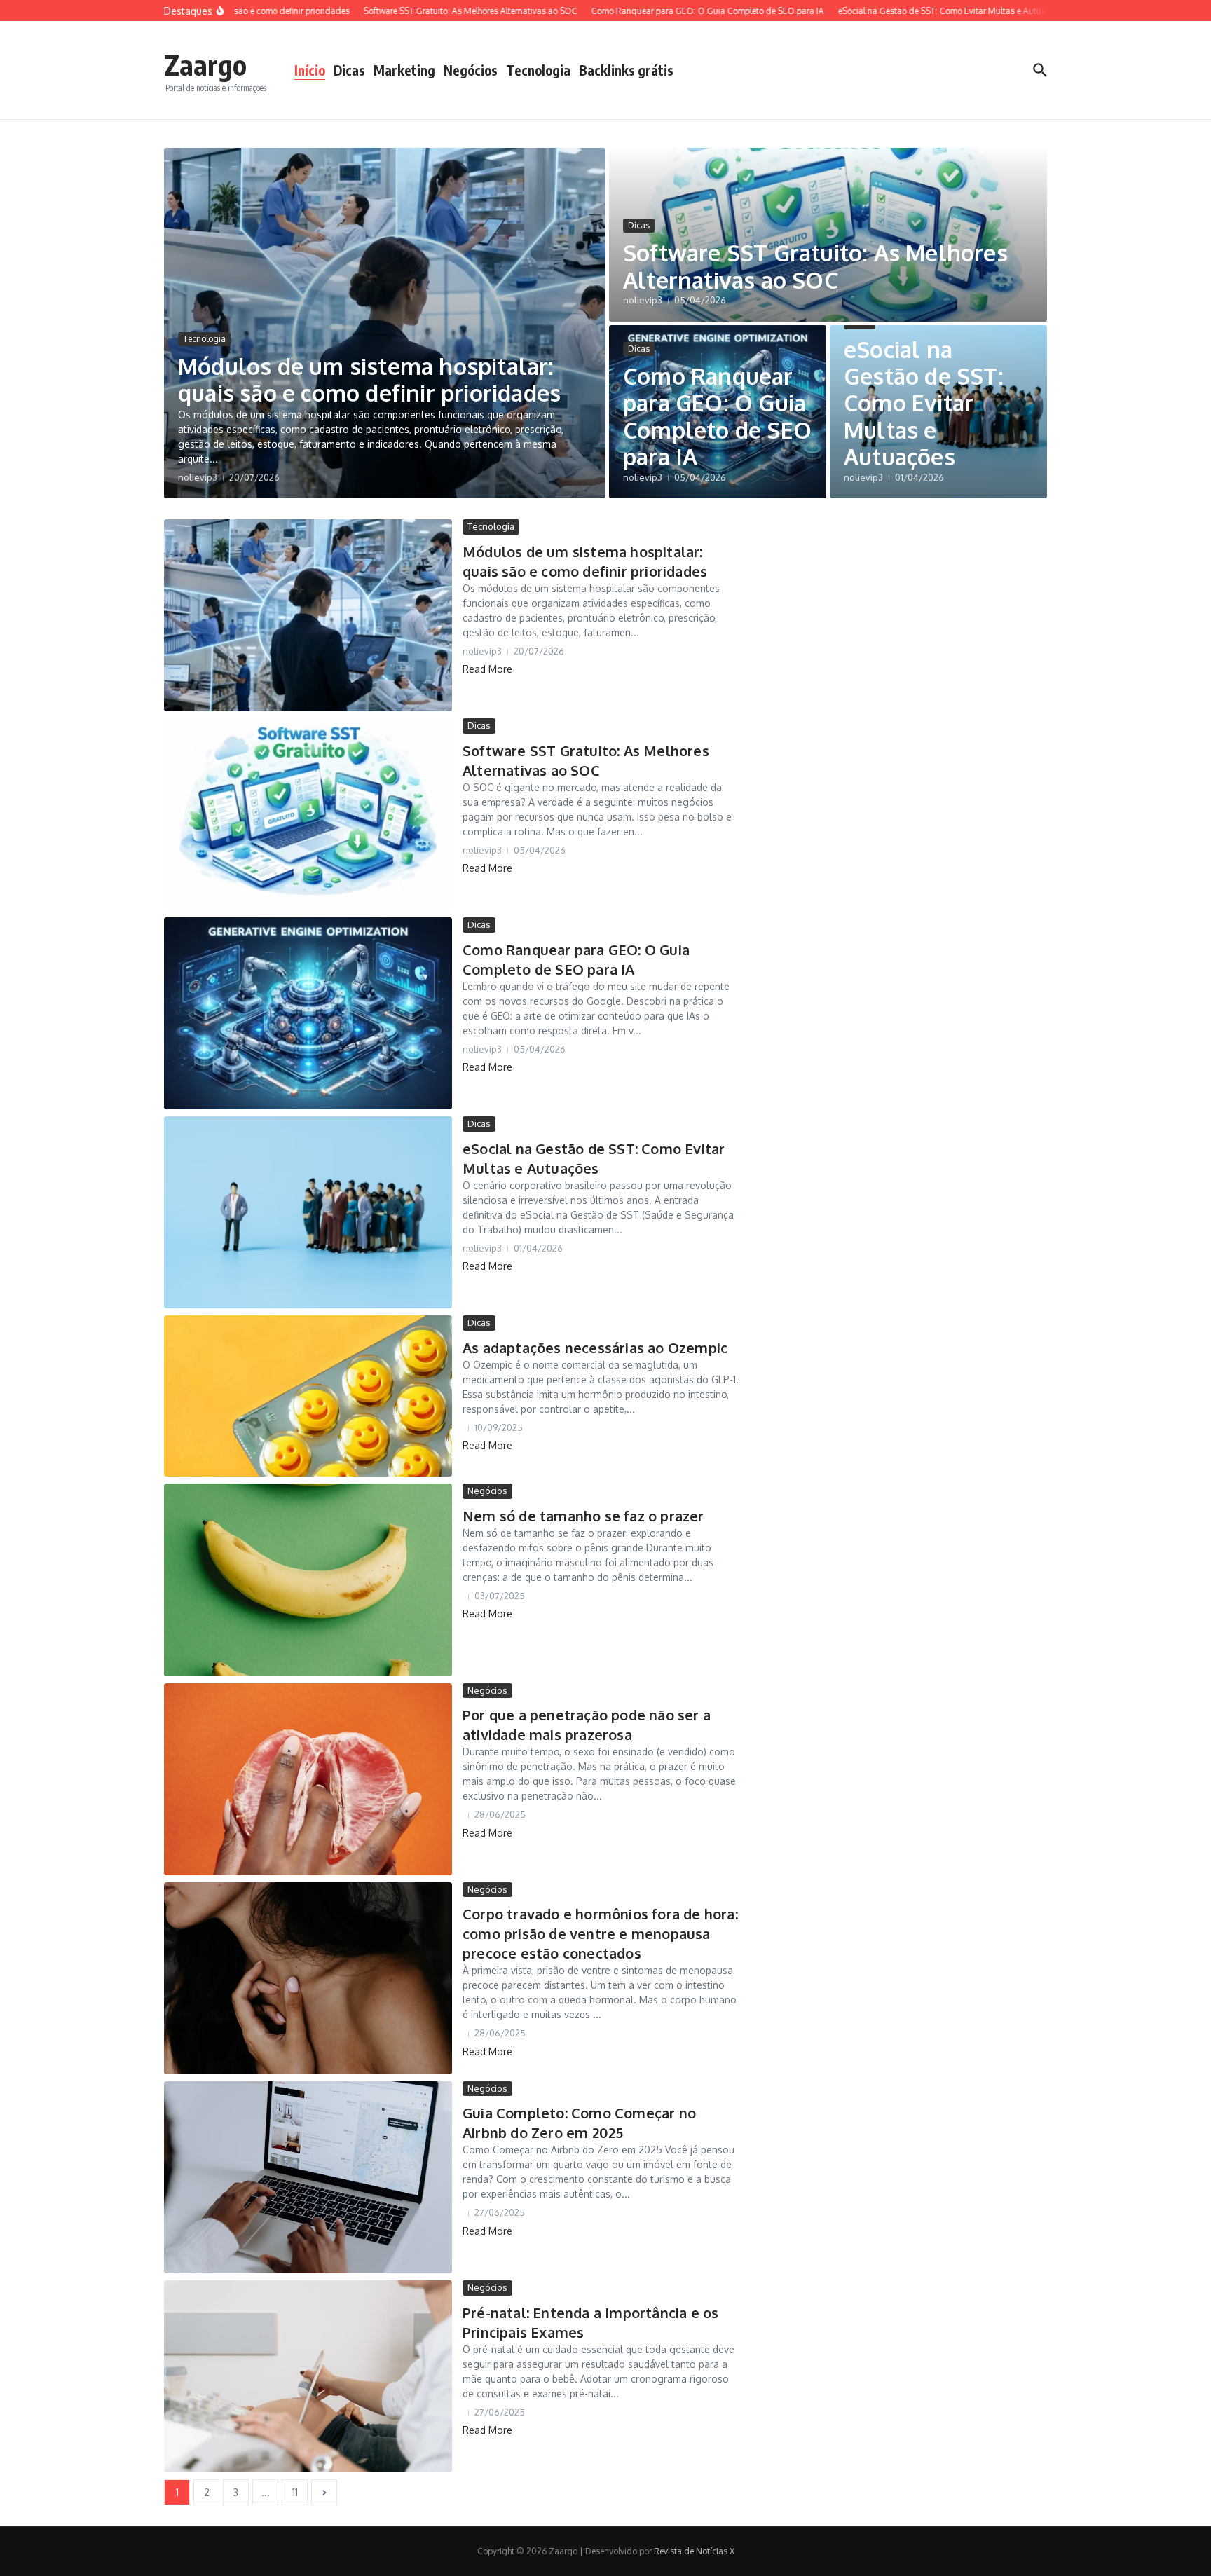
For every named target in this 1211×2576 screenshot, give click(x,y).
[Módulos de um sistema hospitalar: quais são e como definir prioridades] (308, 615)
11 (295, 2492)
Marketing (404, 70)
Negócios (471, 70)
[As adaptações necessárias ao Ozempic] (308, 1396)
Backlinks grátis (626, 70)
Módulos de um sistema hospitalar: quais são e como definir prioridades (369, 379)
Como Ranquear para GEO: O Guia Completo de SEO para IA (717, 416)
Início (310, 70)
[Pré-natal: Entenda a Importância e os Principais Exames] (308, 2376)
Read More (487, 669)
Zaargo (205, 64)
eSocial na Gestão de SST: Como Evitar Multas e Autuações (924, 403)
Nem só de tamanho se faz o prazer (583, 1516)
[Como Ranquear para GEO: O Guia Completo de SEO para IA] (308, 1013)
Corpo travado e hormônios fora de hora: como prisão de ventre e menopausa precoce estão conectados (600, 1933)
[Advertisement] (915, 729)
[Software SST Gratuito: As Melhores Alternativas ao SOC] (308, 814)
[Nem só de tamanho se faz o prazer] (308, 1580)
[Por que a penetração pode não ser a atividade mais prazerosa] (308, 1779)
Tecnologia (538, 70)
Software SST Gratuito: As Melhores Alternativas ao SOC (815, 266)
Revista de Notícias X (694, 2551)
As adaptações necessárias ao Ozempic (595, 1348)
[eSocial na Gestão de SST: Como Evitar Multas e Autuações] (308, 1212)
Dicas (349, 70)
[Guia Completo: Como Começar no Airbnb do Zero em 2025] (308, 2177)
